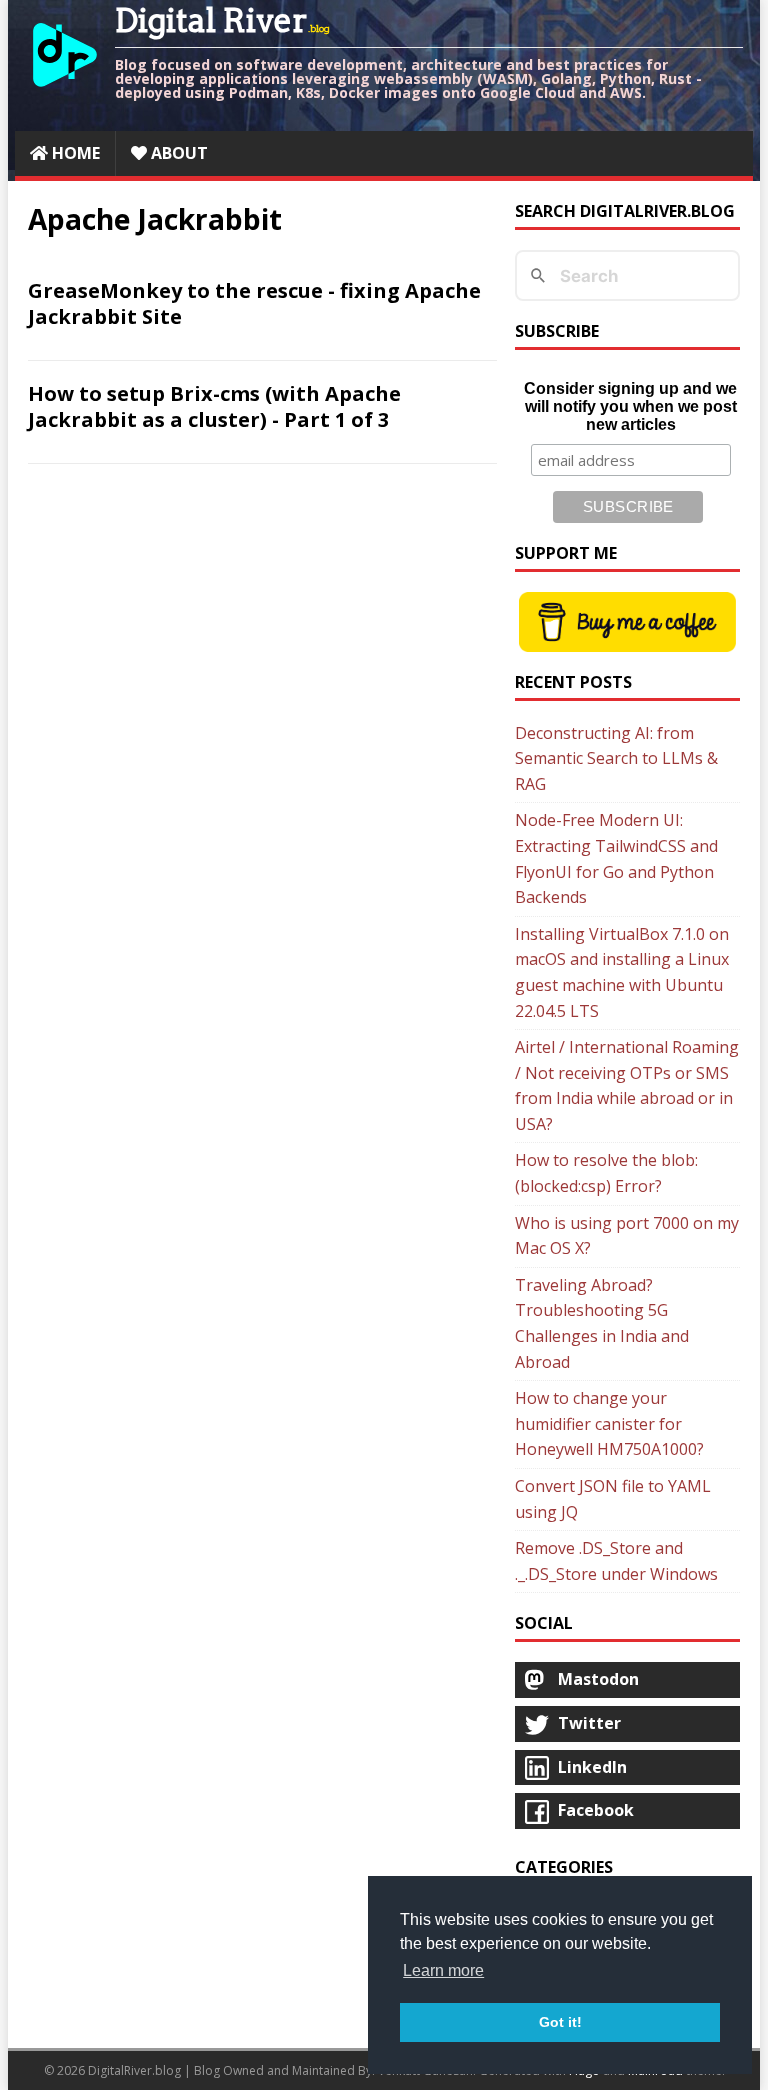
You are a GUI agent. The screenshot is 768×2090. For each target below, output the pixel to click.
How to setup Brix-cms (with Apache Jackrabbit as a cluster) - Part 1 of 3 (214, 406)
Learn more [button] (443, 1970)
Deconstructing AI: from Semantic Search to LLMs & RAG (616, 758)
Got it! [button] (560, 2022)
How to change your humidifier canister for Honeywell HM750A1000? (609, 1423)
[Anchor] (17, 291)
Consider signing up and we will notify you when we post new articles (630, 406)
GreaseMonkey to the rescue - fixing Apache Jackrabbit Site (254, 303)
